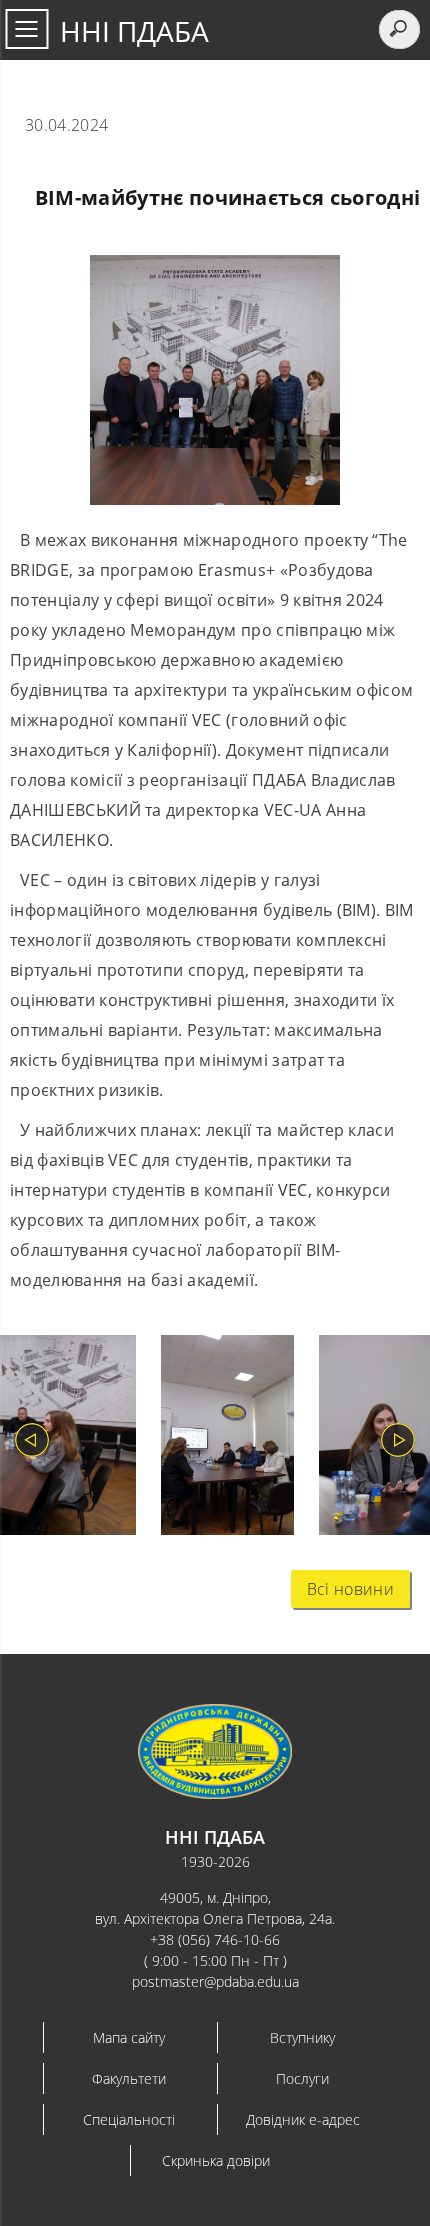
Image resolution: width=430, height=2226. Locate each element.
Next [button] (398, 1440)
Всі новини (350, 1589)
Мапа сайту (129, 2037)
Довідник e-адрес (303, 2119)
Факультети (129, 2078)
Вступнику (302, 2037)
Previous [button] (32, 1440)
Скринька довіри (216, 2160)
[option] (215, 1439)
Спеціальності (129, 2119)
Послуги (302, 2078)
